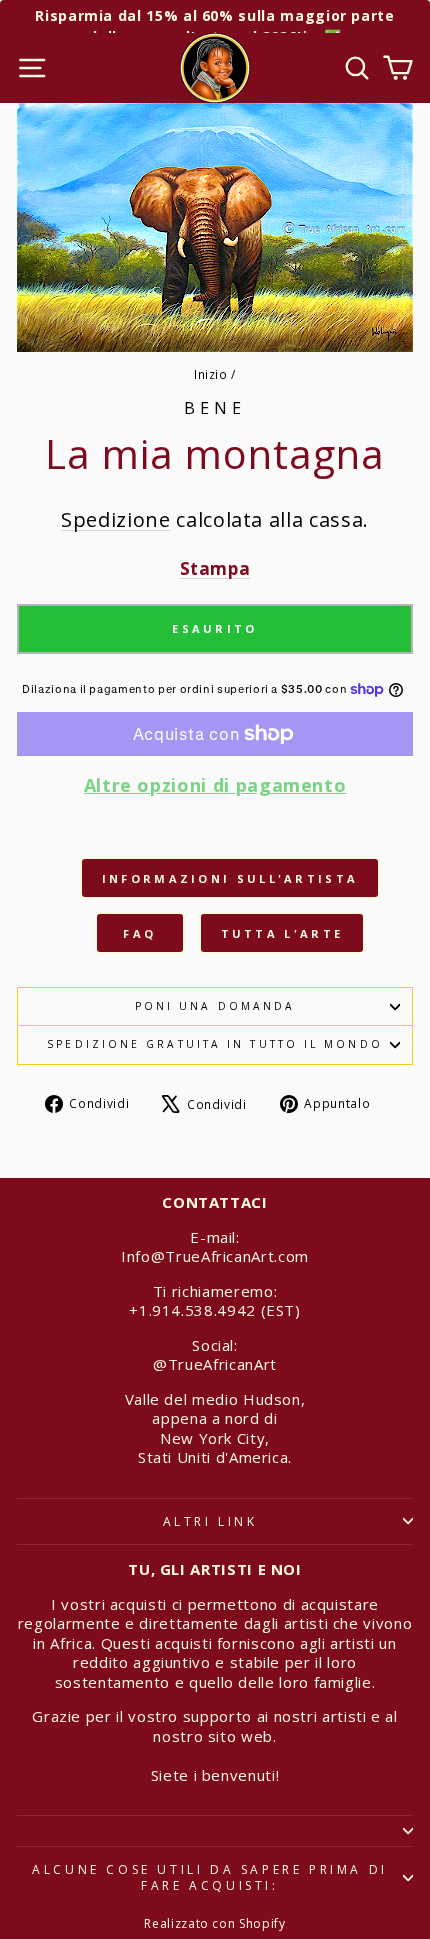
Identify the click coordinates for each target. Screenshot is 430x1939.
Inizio (211, 374)
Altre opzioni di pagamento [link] (215, 785)
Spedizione (115, 519)
